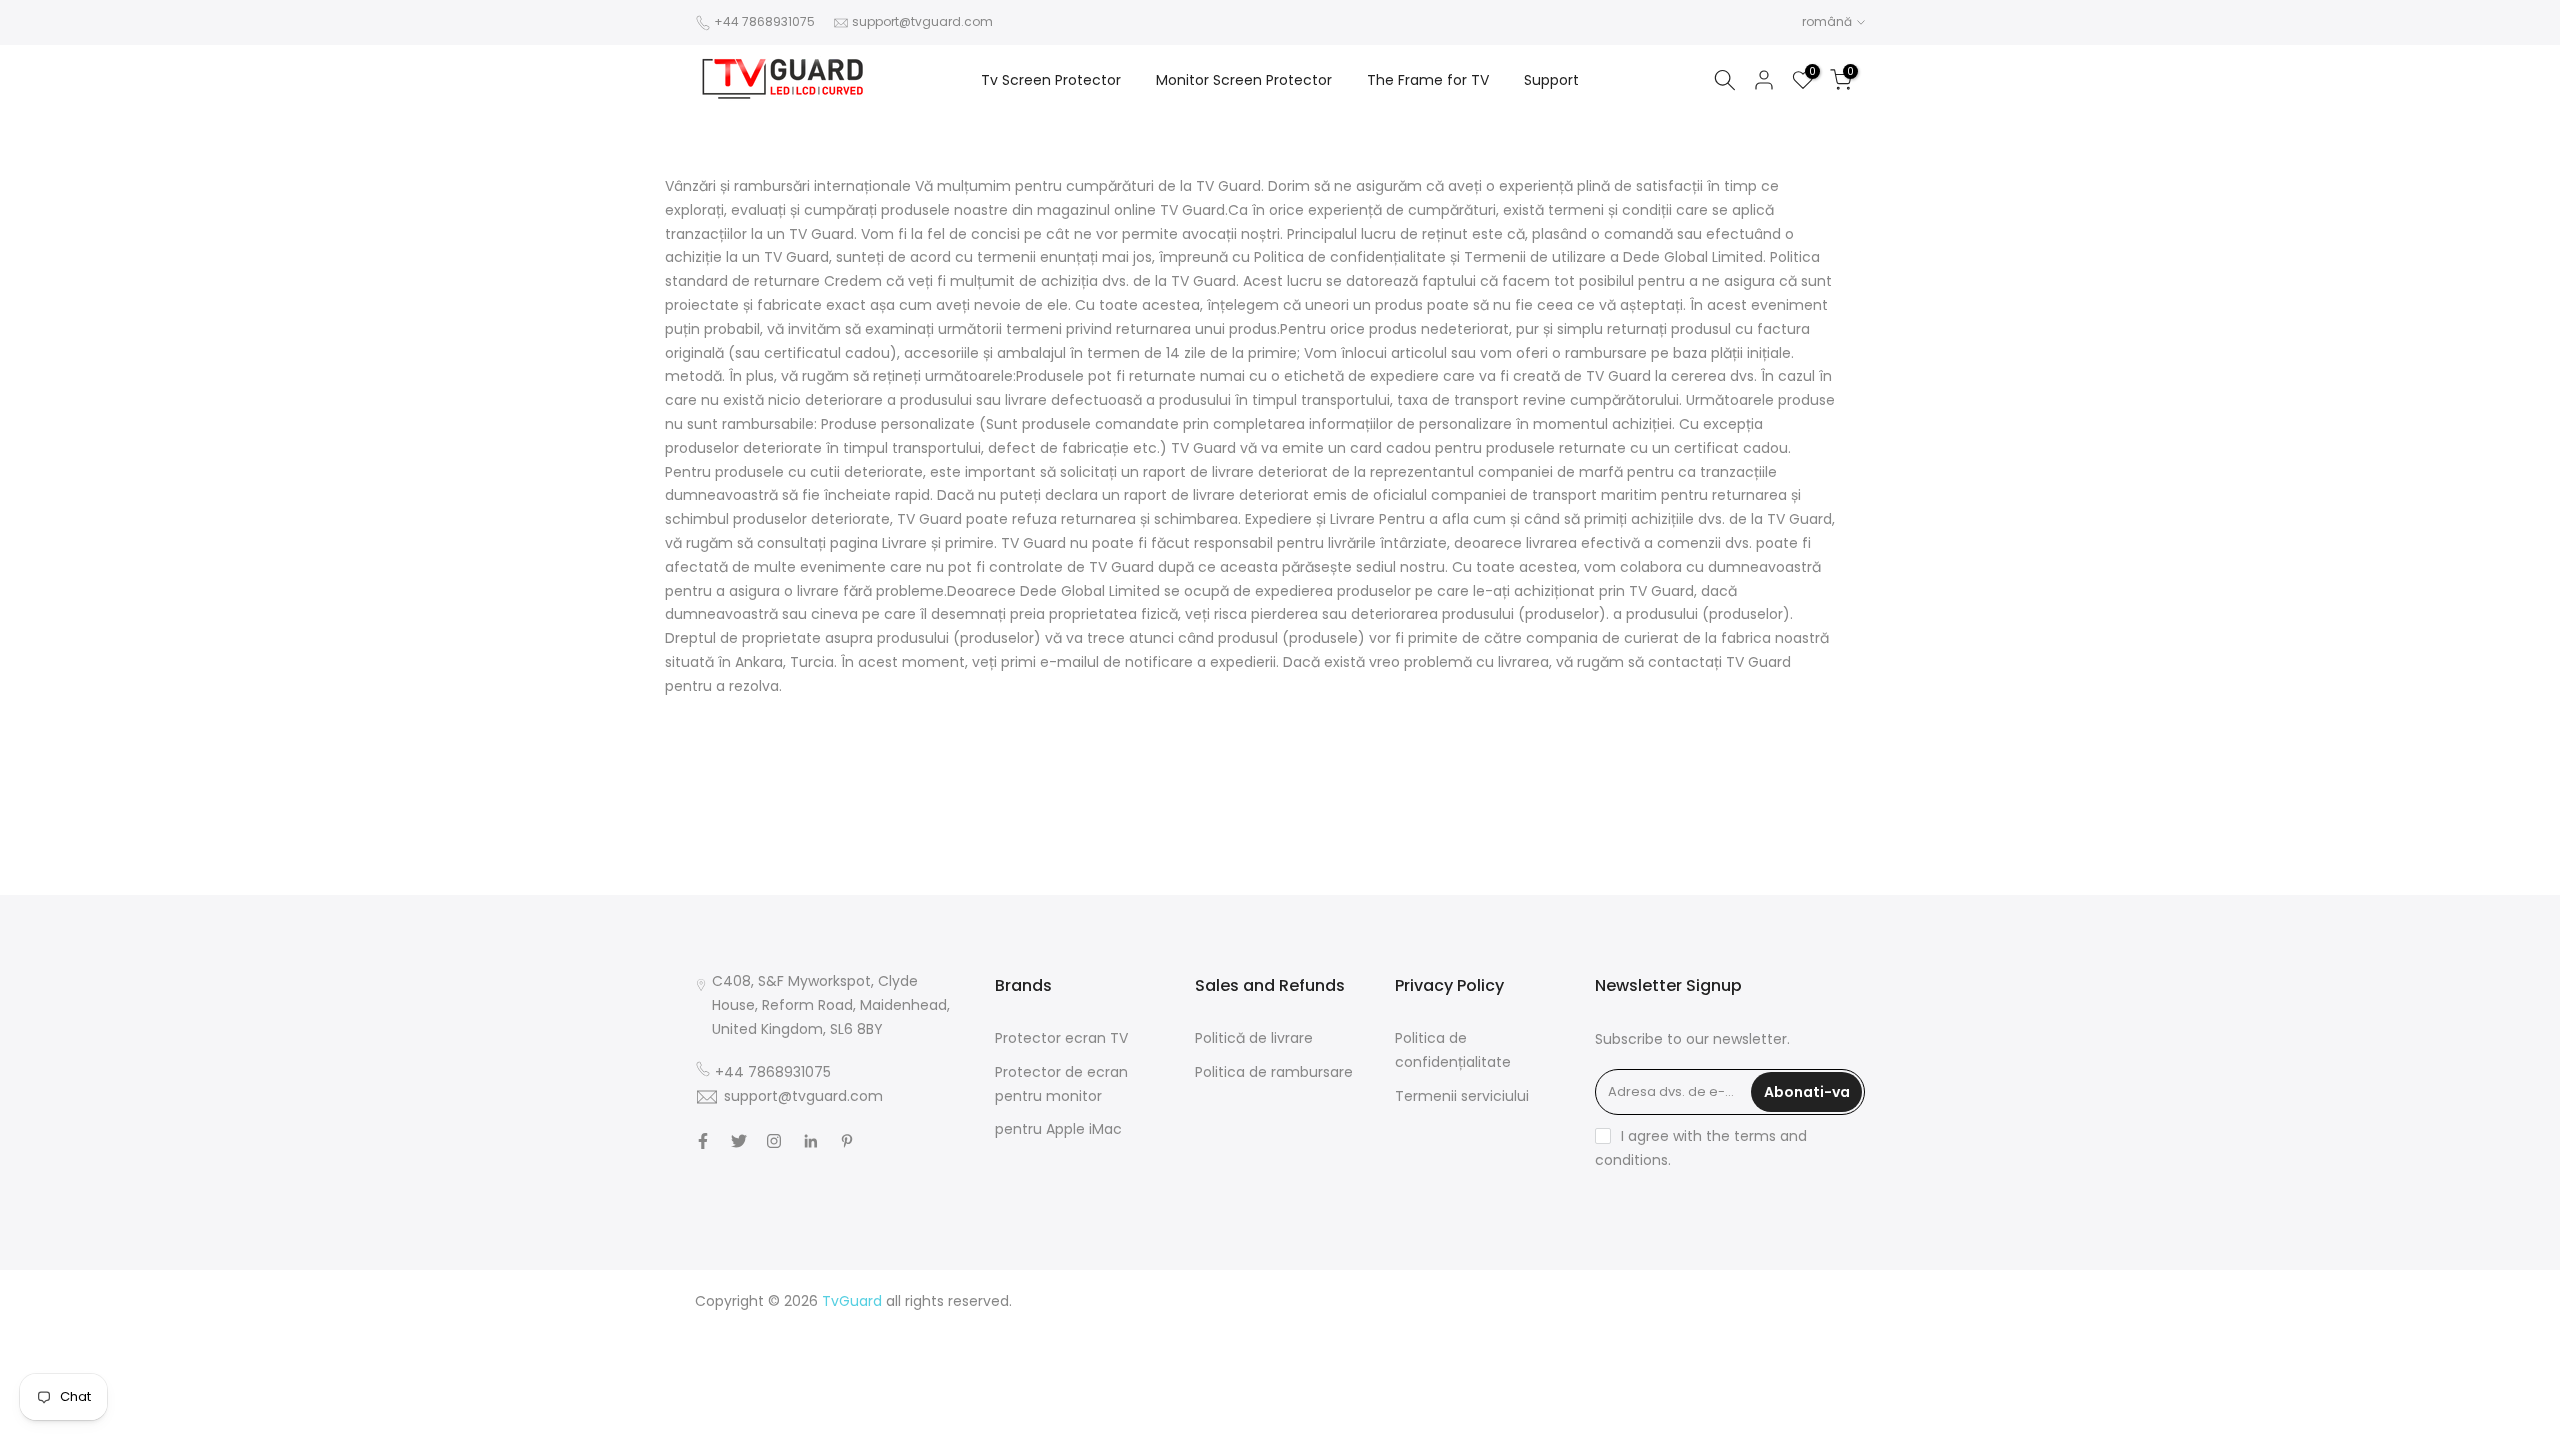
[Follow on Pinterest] (847, 1141)
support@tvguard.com (922, 21)
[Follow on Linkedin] (810, 1141)
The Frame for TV (1428, 80)
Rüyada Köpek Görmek (1584, 1396)
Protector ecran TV (1061, 1038)
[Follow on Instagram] (774, 1141)
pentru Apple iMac (1058, 1129)
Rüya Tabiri (1534, 1301)
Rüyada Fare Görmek (1792, 1372)
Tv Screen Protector (1051, 80)
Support (1551, 80)
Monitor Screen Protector (1244, 80)
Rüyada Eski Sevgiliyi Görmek (1766, 1396)
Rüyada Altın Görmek (1792, 1324)
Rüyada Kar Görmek (1646, 1420)
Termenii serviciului (1462, 1096)
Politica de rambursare (1274, 1072)
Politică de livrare (1254, 1038)
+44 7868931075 (764, 21)
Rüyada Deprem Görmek (1597, 1348)
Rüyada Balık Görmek (1792, 1420)
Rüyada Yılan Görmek (1640, 1324)
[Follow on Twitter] (739, 1141)
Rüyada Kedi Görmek (1642, 1372)
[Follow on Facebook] (703, 1141)
